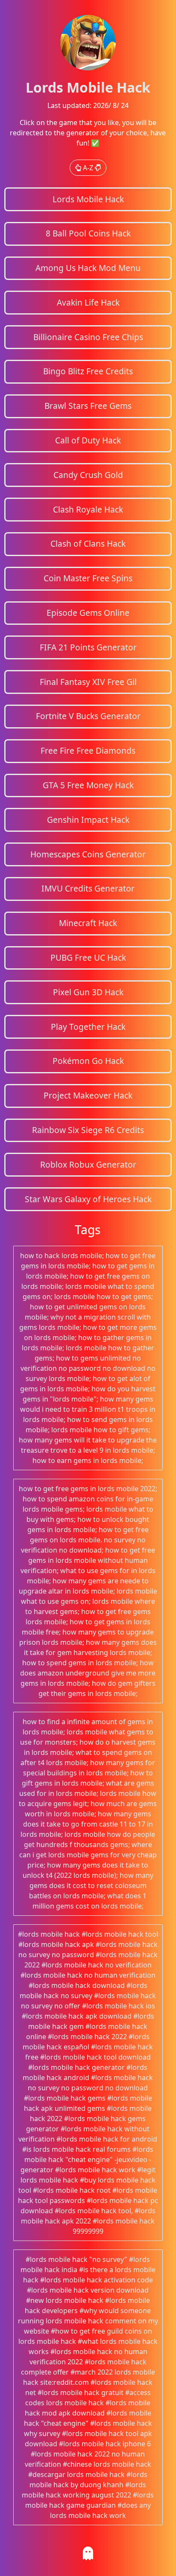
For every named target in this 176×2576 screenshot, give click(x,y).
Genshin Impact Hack (88, 820)
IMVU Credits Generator (88, 888)
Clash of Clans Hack (88, 543)
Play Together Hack (88, 1027)
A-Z (88, 168)
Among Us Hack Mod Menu (88, 268)
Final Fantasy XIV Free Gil (88, 682)
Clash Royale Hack (88, 509)
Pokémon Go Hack (88, 1061)
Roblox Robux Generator (88, 1164)
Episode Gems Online (88, 613)
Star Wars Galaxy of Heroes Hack (88, 1199)
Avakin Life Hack (88, 302)
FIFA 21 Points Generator (88, 647)
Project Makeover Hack (88, 1095)
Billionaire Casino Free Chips (88, 337)
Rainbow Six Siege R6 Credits (88, 1130)
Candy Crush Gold (88, 475)
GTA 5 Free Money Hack (88, 785)
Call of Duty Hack (88, 440)
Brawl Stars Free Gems (88, 406)
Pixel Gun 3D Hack (88, 992)
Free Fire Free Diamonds (88, 750)
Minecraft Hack (88, 923)
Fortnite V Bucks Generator (88, 716)
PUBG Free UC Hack (88, 957)
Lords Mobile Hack (88, 199)
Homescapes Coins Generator (88, 854)
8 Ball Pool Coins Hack (88, 233)
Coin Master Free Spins (88, 578)
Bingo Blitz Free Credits (88, 371)
